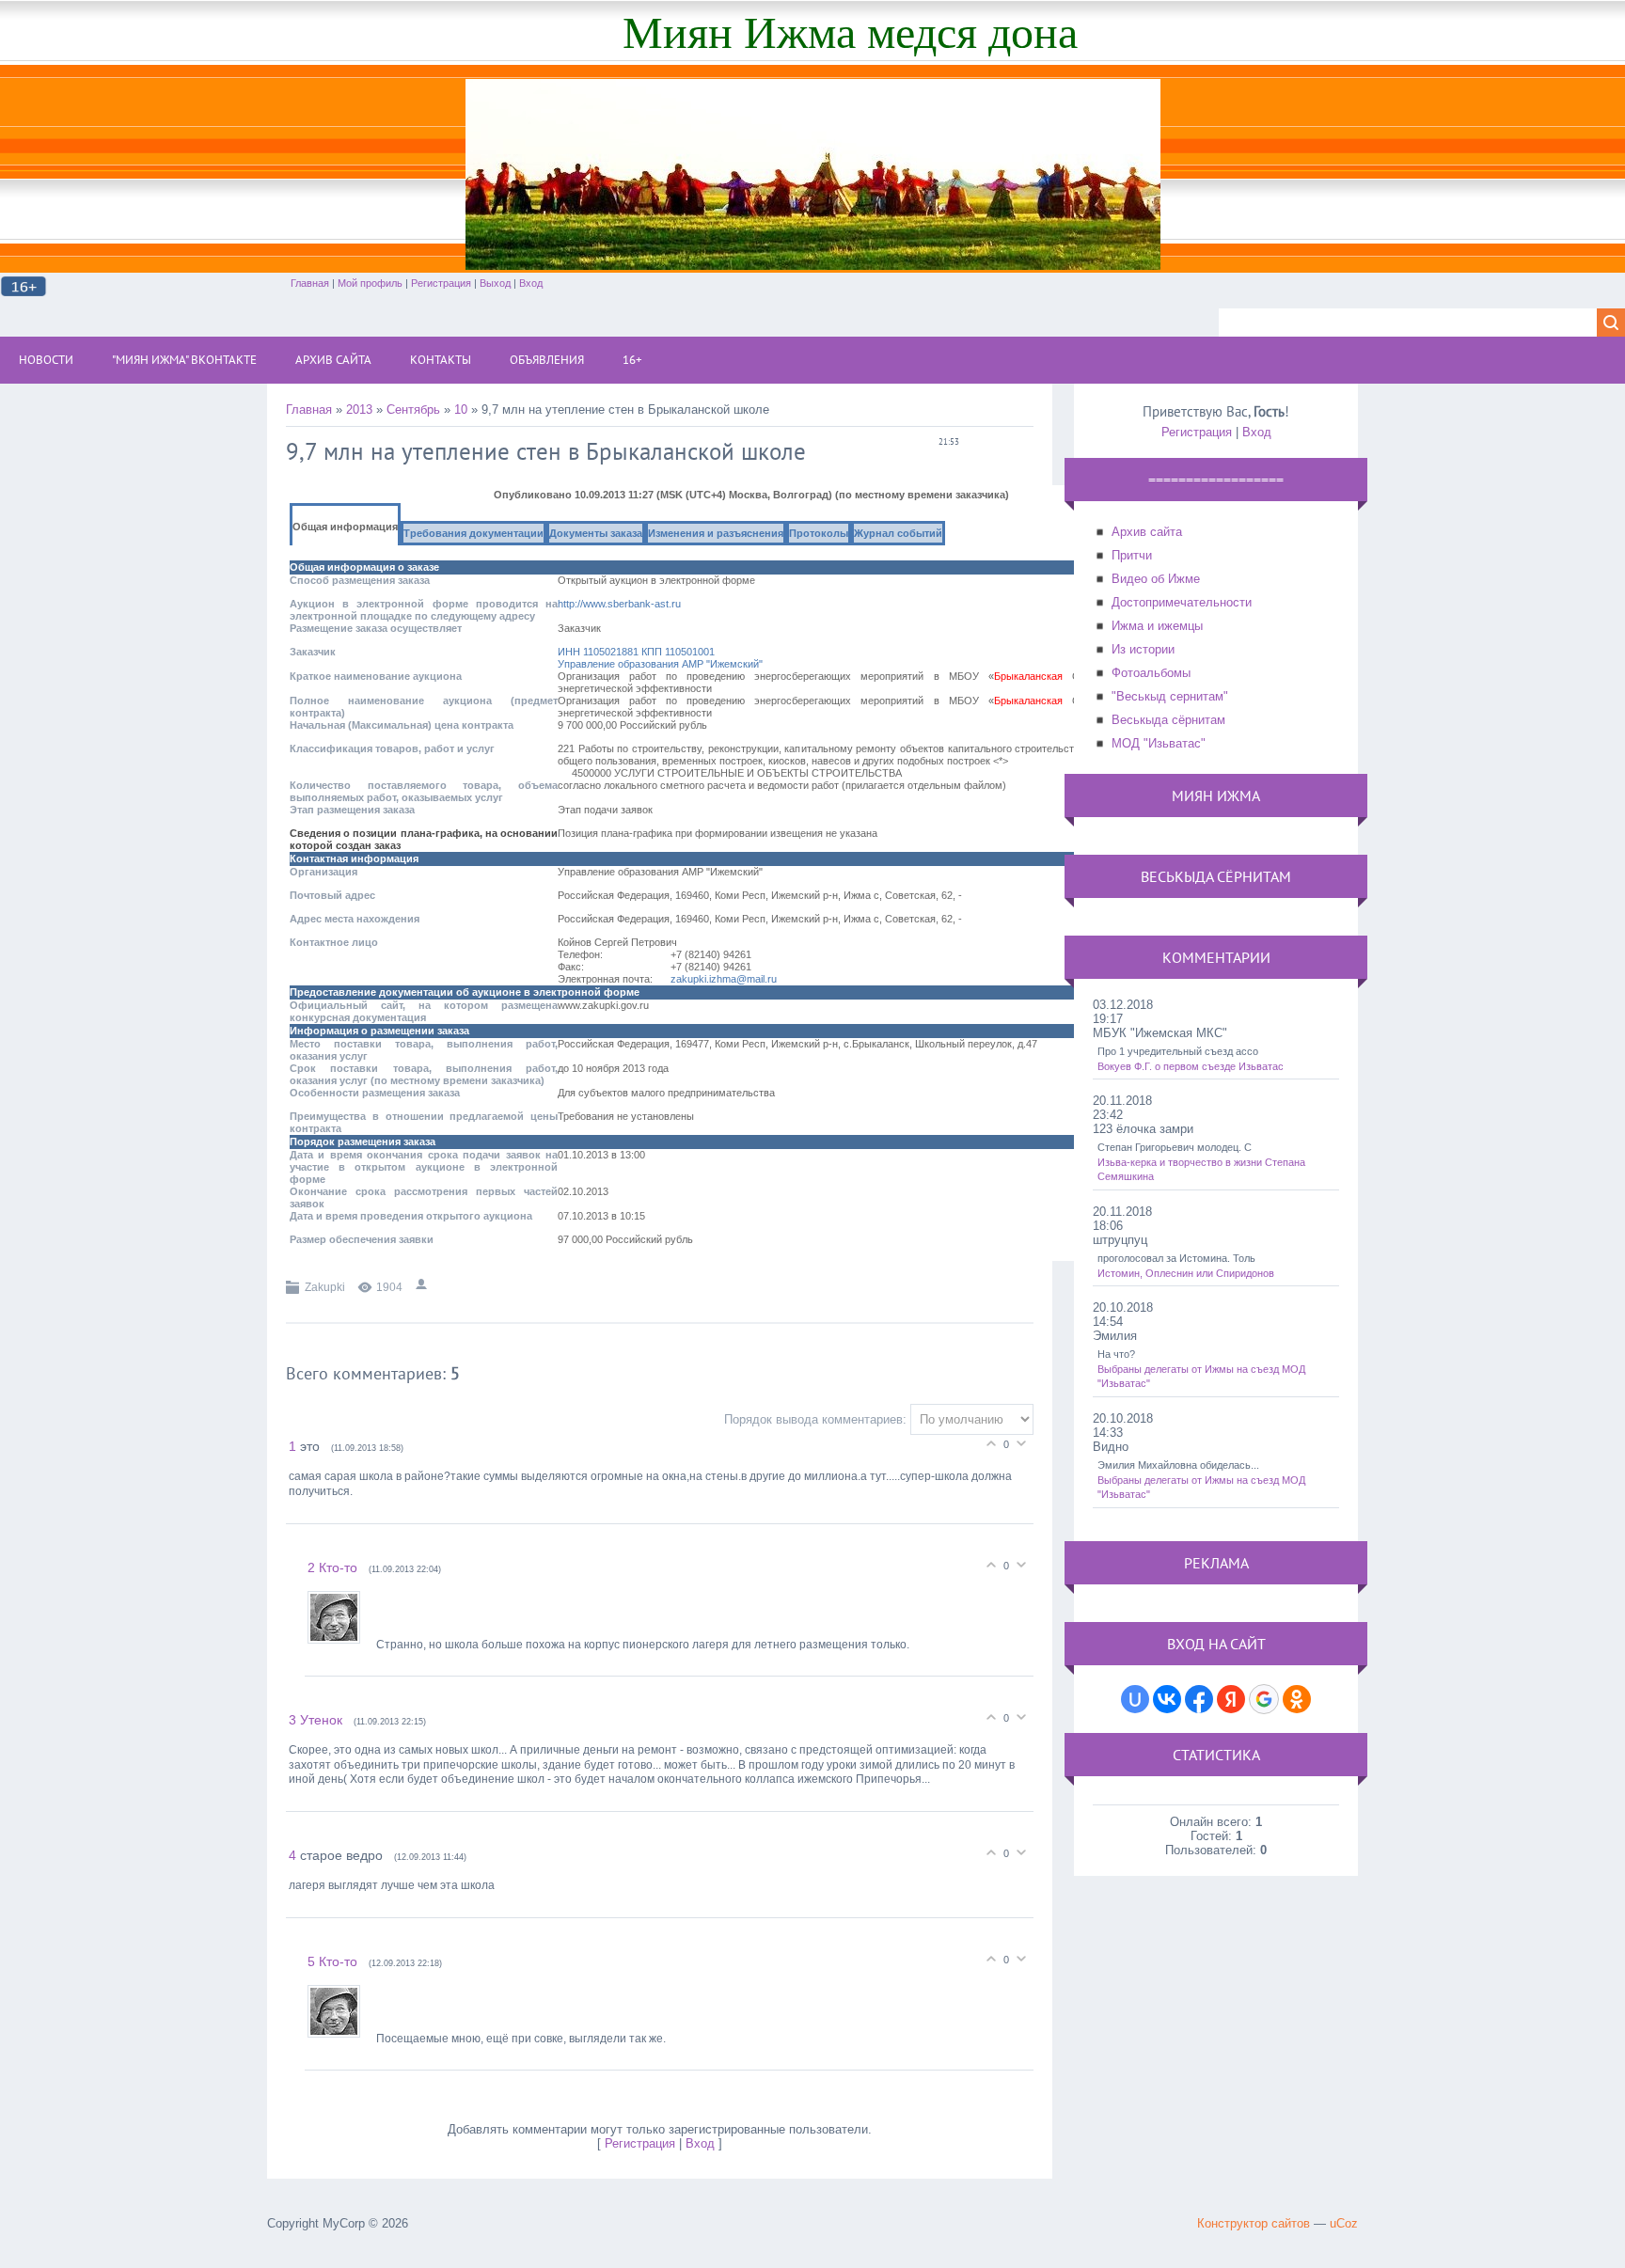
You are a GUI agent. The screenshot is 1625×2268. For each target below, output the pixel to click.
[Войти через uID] (1135, 1699)
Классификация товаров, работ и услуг (392, 748)
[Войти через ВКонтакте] (1167, 1699)
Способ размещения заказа (360, 580)
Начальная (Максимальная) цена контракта (402, 725)
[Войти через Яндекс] (1231, 1699)
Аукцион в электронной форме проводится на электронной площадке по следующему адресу (424, 610)
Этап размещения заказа (352, 810)
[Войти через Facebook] (1199, 1699)
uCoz (1344, 2223)
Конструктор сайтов (1254, 2223)
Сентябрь (413, 409)
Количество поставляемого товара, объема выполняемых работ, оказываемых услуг (424, 791)
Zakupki (325, 1287)
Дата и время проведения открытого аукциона (411, 1216)
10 (461, 409)
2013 (359, 409)
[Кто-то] (342, 1645)
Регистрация (441, 283)
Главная (310, 283)
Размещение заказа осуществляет (376, 628)
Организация (323, 872)
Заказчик (313, 652)
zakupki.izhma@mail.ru (724, 979)
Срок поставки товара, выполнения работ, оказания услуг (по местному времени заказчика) (424, 1074)
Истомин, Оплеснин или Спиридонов (1186, 1273)
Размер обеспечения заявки (362, 1239)
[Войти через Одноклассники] (1297, 1699)
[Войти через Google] (1264, 1699)
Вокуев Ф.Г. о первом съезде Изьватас (1191, 1066)
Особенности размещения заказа (375, 1093)
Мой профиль (370, 283)
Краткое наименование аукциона (376, 676)
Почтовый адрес (332, 895)
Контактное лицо (334, 942)
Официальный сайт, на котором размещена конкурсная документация (424, 1011)
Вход (531, 283)
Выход (495, 283)
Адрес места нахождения (355, 919)
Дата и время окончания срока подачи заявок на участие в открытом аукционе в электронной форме (424, 1167)
